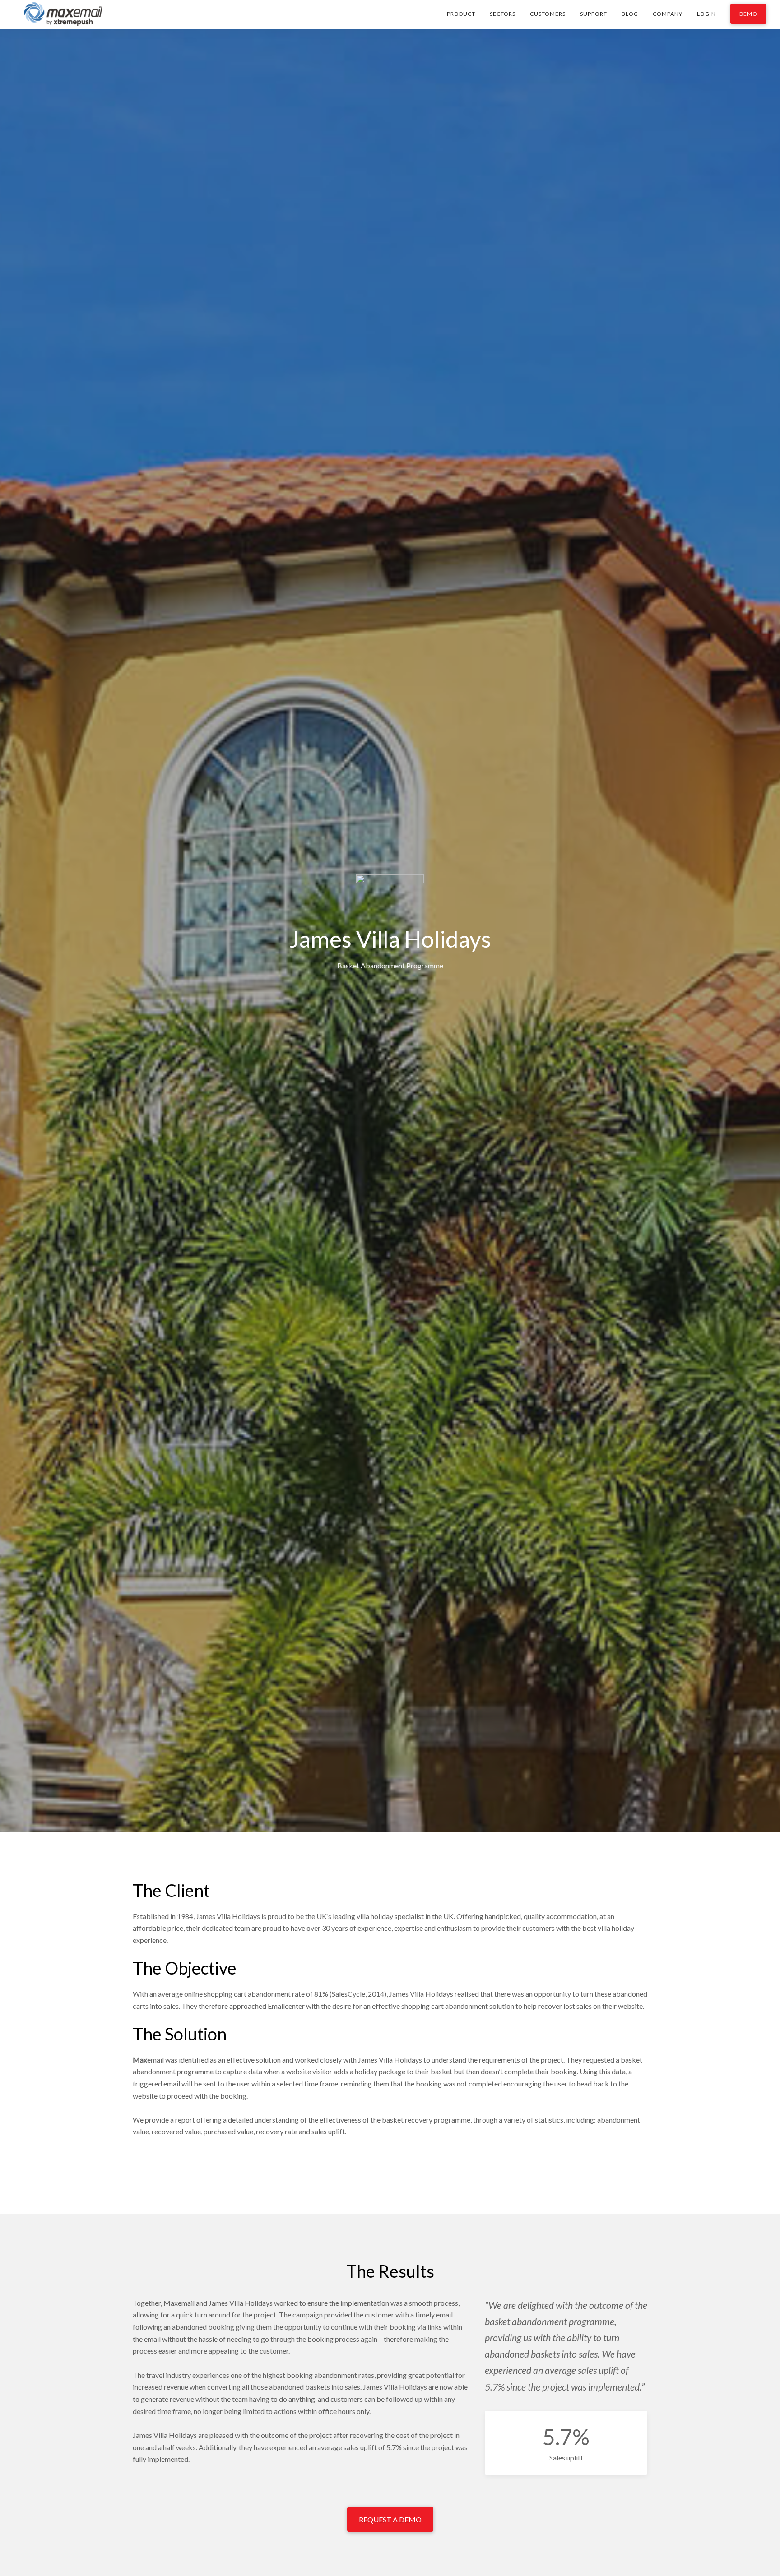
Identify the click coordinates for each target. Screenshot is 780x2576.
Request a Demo (390, 2519)
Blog (630, 14)
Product (461, 14)
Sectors (503, 14)
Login (706, 14)
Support (594, 14)
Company (668, 14)
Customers (548, 14)
